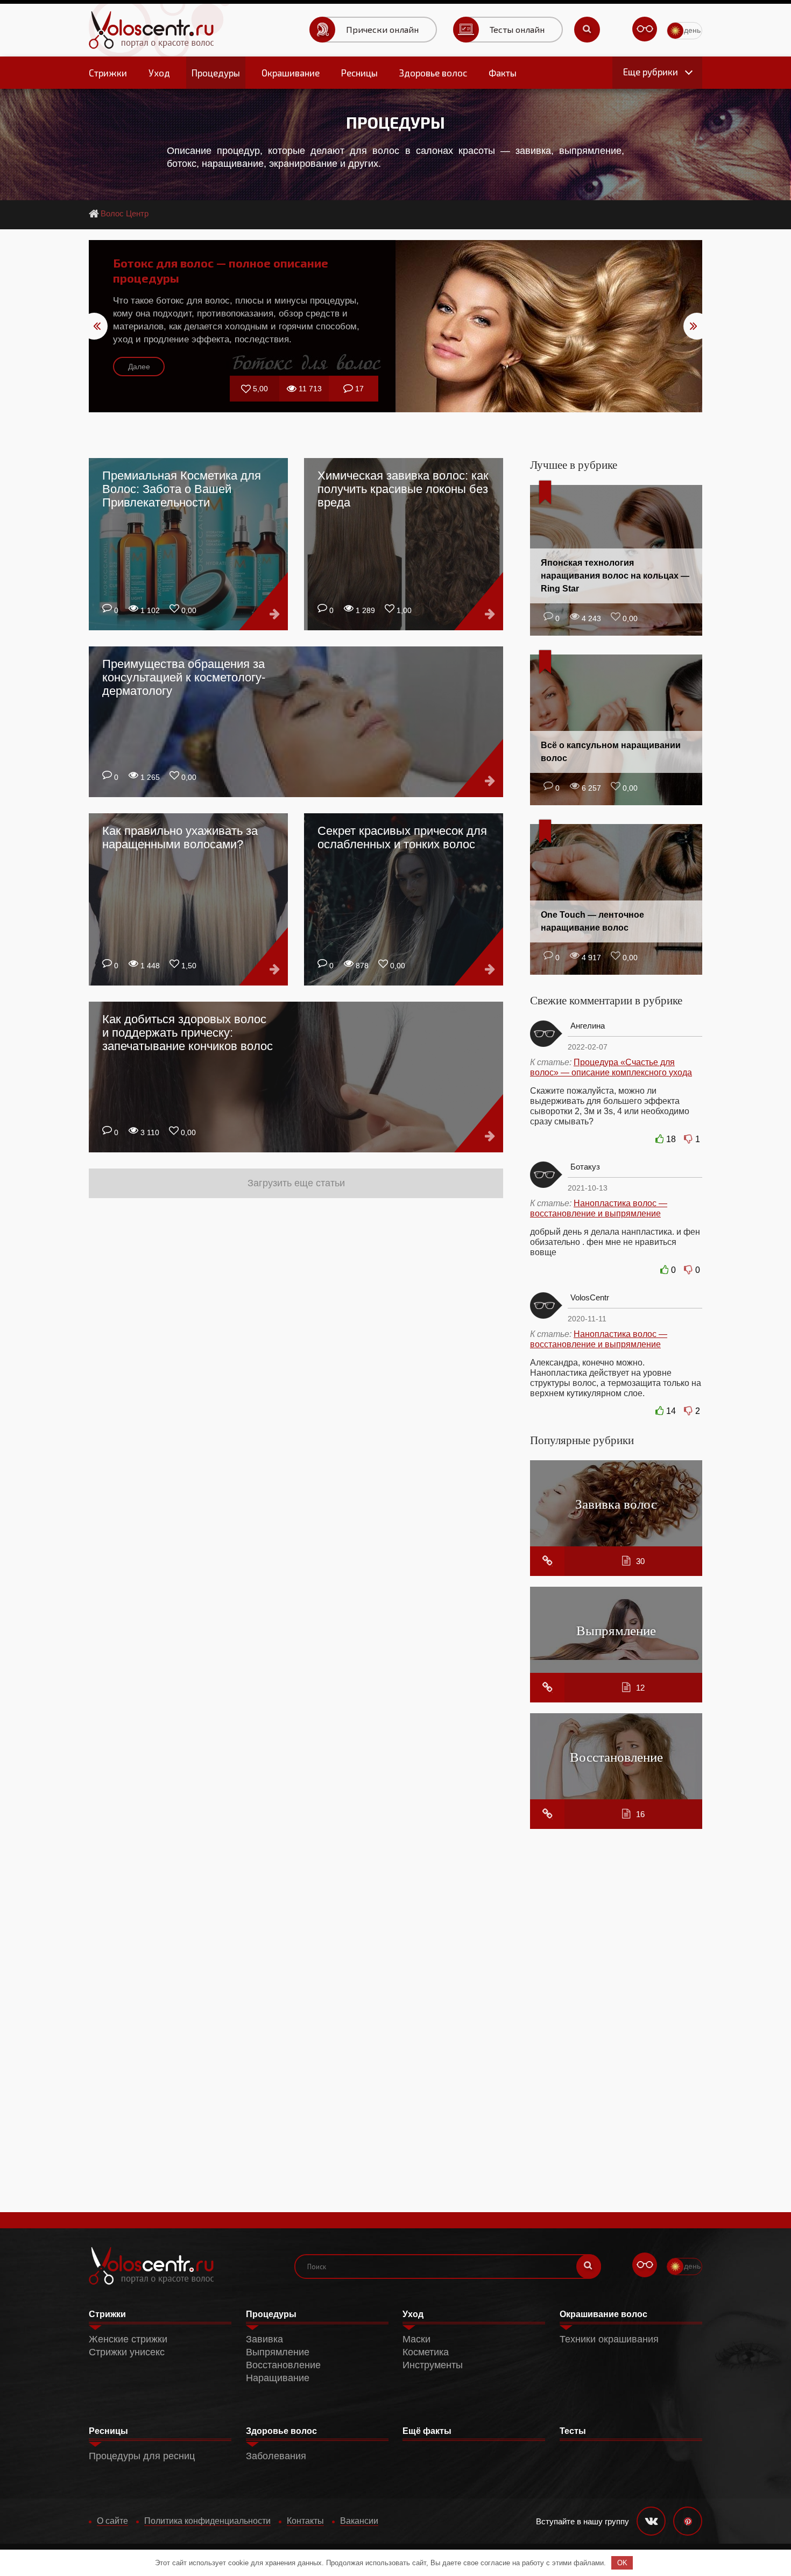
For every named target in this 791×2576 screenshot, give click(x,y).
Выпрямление (616, 1630)
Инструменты (433, 2365)
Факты (503, 73)
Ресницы (359, 73)
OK (622, 2563)
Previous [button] (94, 326)
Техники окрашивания (609, 2339)
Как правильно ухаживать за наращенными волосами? (180, 837)
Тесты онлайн (517, 29)
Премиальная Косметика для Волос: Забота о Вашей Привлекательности (182, 489)
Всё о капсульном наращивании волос (611, 752)
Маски (416, 2339)
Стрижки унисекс (127, 2352)
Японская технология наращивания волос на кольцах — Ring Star (615, 576)
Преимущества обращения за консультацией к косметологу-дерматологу (184, 677)
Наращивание (278, 2378)
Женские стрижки (128, 2339)
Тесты (573, 2431)
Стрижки (108, 73)
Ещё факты (427, 2431)
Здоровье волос (433, 73)
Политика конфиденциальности (207, 2521)
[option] (395, 326)
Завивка (264, 2339)
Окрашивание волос (603, 2314)
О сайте (112, 2521)
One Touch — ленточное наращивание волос (592, 921)
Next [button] (697, 326)
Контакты (305, 2521)
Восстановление (616, 1757)
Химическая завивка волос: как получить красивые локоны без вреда (403, 489)
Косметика (426, 2352)
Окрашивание (291, 73)
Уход (159, 73)
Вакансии (359, 2521)
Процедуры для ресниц (142, 2456)
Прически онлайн (382, 29)
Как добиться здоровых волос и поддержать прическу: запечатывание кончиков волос (188, 1033)
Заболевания (276, 2456)
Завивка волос (616, 1504)
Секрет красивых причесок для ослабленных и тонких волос (402, 837)
